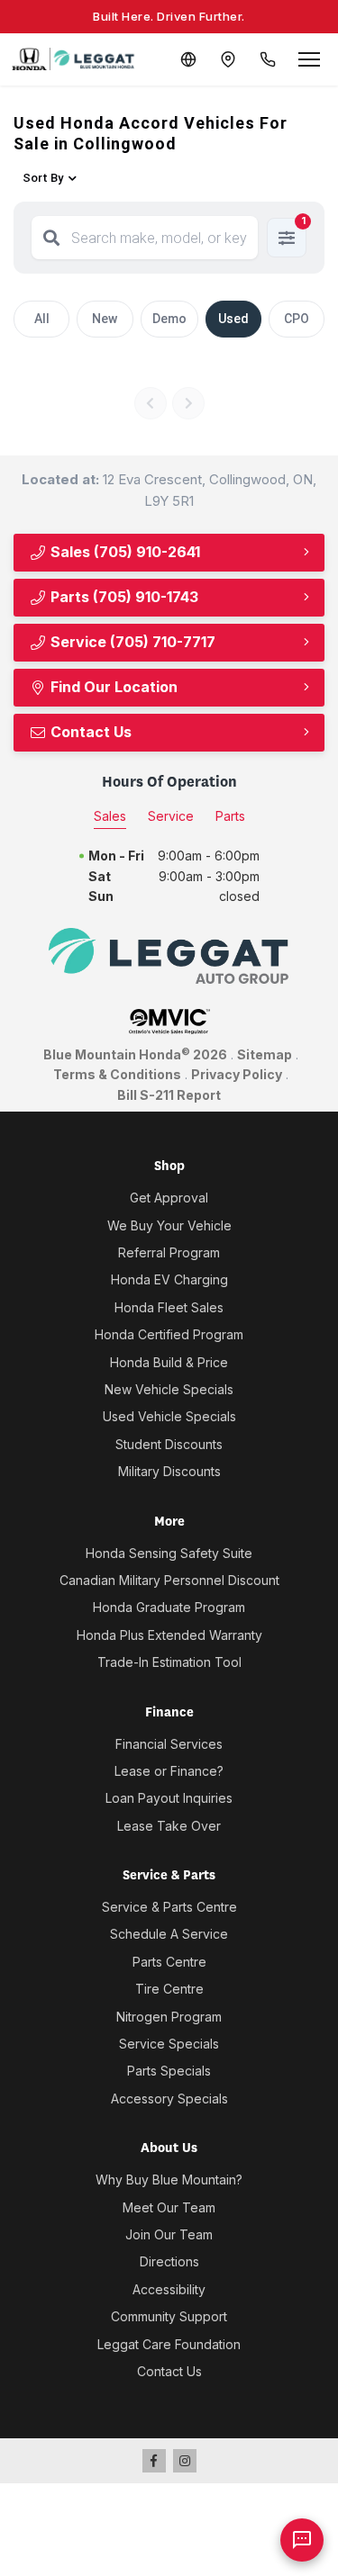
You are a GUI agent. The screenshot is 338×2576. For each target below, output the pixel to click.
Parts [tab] (230, 816)
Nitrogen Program (169, 2017)
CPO (297, 319)
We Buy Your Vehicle (169, 1225)
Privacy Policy (237, 1074)
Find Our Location (112, 687)
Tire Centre (169, 1989)
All (42, 319)
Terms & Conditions (117, 1074)
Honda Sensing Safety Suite (169, 1553)
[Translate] (188, 59)
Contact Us (89, 732)
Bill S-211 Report (169, 1095)
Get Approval (169, 1198)
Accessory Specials (169, 2099)
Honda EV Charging (169, 1279)
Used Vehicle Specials (169, 1416)
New (105, 319)
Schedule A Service (169, 1934)
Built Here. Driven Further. (169, 16)
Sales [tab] (110, 816)
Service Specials (169, 2044)
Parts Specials (169, 2071)
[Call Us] (268, 59)
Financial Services (169, 1744)
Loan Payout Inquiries (169, 1798)
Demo (169, 319)
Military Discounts (169, 1471)
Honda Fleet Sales (169, 1307)
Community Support (169, 2316)
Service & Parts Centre (169, 1907)
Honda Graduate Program (169, 1607)
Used (233, 319)
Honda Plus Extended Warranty (169, 1635)
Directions (169, 2261)
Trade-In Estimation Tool (169, 1662)
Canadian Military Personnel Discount (169, 1580)
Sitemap (265, 1054)
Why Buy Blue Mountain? (169, 2180)
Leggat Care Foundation (169, 2344)
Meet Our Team (169, 2207)
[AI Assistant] (302, 2540)
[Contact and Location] (228, 59)
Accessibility (169, 2289)
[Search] (51, 238)
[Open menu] (309, 59)
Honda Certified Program (169, 1334)
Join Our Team (169, 2234)
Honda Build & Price (169, 1362)
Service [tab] (171, 816)
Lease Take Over (169, 1826)
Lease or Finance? (169, 1771)
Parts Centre (169, 1962)
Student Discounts (169, 1444)
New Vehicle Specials (169, 1389)
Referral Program (169, 1252)
